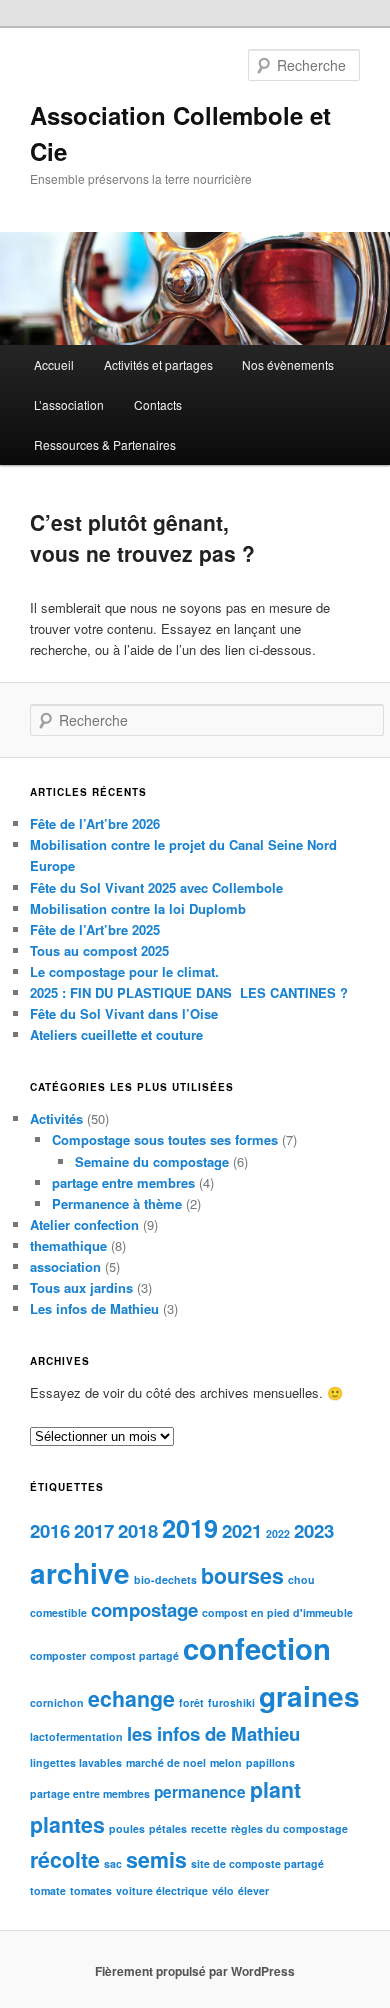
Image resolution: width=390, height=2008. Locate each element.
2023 (314, 1530)
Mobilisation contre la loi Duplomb (138, 908)
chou (301, 1579)
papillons (270, 1762)
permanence (200, 1792)
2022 (278, 1533)
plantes (67, 1824)
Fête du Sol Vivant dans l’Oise (124, 1013)
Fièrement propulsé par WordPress (195, 1971)
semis (156, 1859)
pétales (168, 1828)
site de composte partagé (257, 1863)
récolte (65, 1859)
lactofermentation (76, 1736)
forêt (191, 1702)
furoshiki (231, 1702)
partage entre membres (123, 1182)
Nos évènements (288, 364)
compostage (144, 1609)
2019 (190, 1528)
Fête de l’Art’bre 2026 (95, 823)
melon (226, 1762)
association (65, 1266)
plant (275, 1789)
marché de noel (166, 1762)
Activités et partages (158, 364)
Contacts (158, 404)
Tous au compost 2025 (99, 950)
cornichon (57, 1702)
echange (131, 1698)
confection (257, 1648)
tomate (48, 1890)
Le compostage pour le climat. (124, 971)
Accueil (54, 364)
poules (127, 1828)
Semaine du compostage (152, 1161)
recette (209, 1828)
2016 (50, 1530)
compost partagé (134, 1655)
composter (58, 1655)
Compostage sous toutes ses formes (165, 1139)
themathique (68, 1245)
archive (80, 1572)
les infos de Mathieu (213, 1733)
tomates (91, 1890)
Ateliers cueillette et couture (116, 1034)
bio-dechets (165, 1579)
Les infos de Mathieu (94, 1308)
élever (253, 1890)
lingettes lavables (76, 1762)
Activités (56, 1118)
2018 (138, 1530)
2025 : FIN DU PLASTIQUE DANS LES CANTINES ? (189, 992)
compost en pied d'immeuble (277, 1612)
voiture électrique (162, 1890)
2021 (242, 1530)
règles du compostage (289, 1828)
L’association (69, 404)
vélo (223, 1890)
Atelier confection (84, 1224)
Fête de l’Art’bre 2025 (95, 929)
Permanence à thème (117, 1203)
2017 (94, 1530)
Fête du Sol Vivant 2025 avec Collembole (156, 887)
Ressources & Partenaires (105, 444)
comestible (58, 1612)
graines (309, 1695)
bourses (242, 1575)
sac (113, 1863)
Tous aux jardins (81, 1287)
